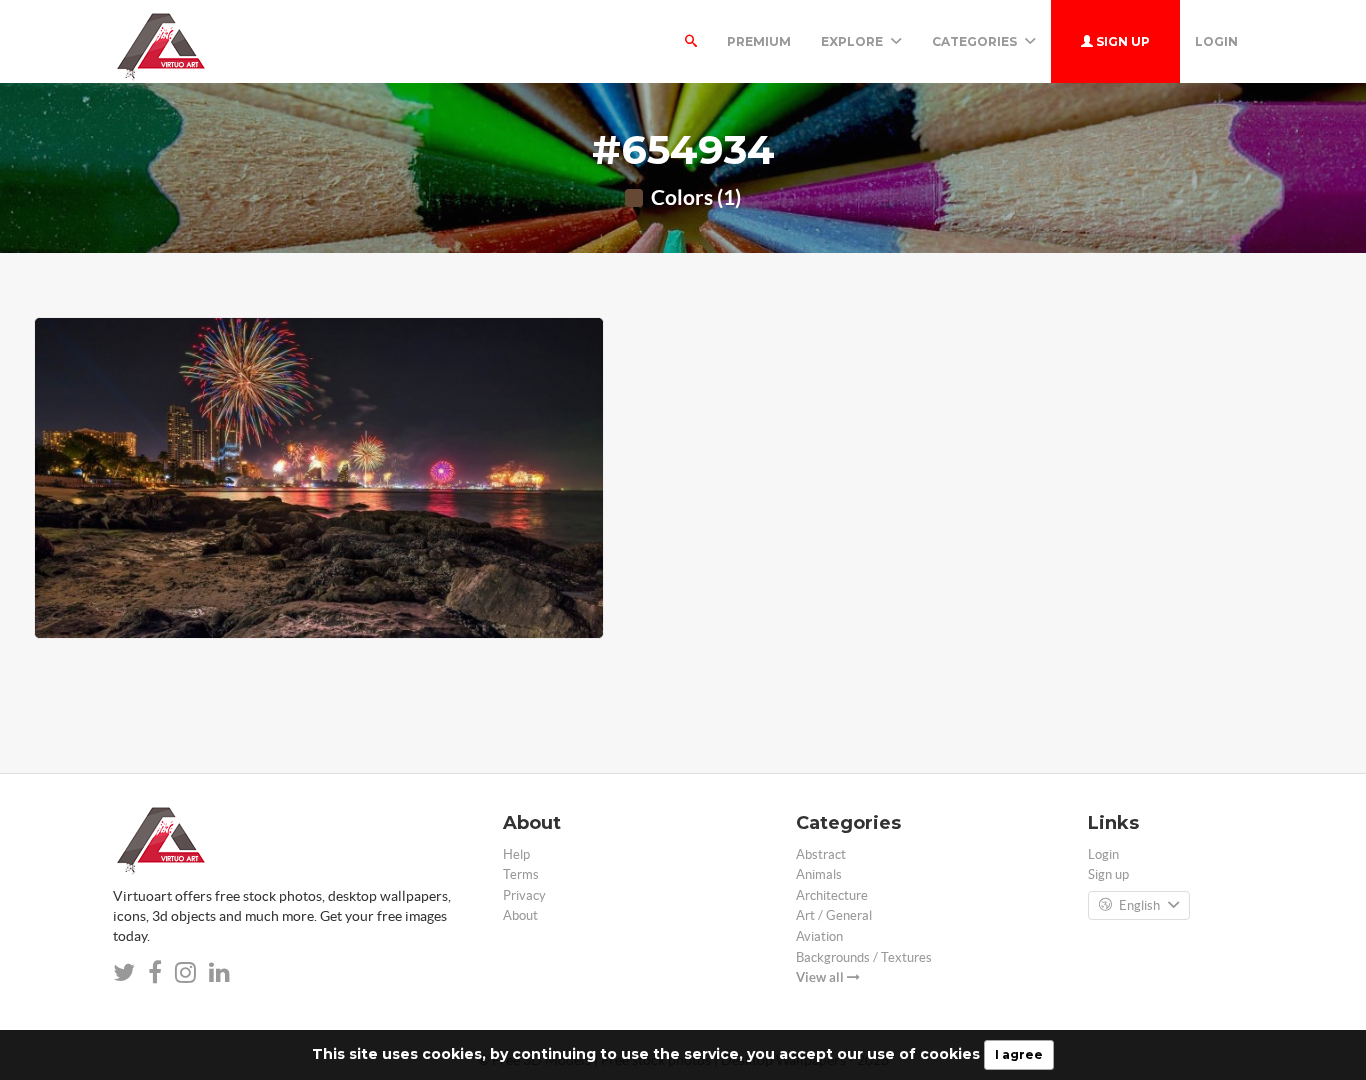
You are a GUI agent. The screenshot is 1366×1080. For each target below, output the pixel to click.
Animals (819, 874)
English (1139, 905)
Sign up (1121, 41)
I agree (1019, 1054)
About (520, 915)
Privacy (524, 895)
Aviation (819, 936)
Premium (759, 41)
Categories (976, 41)
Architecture (832, 895)
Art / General (834, 915)
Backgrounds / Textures (864, 957)
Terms (521, 874)
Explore (853, 41)
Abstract (821, 854)
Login (1216, 41)
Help (516, 854)
